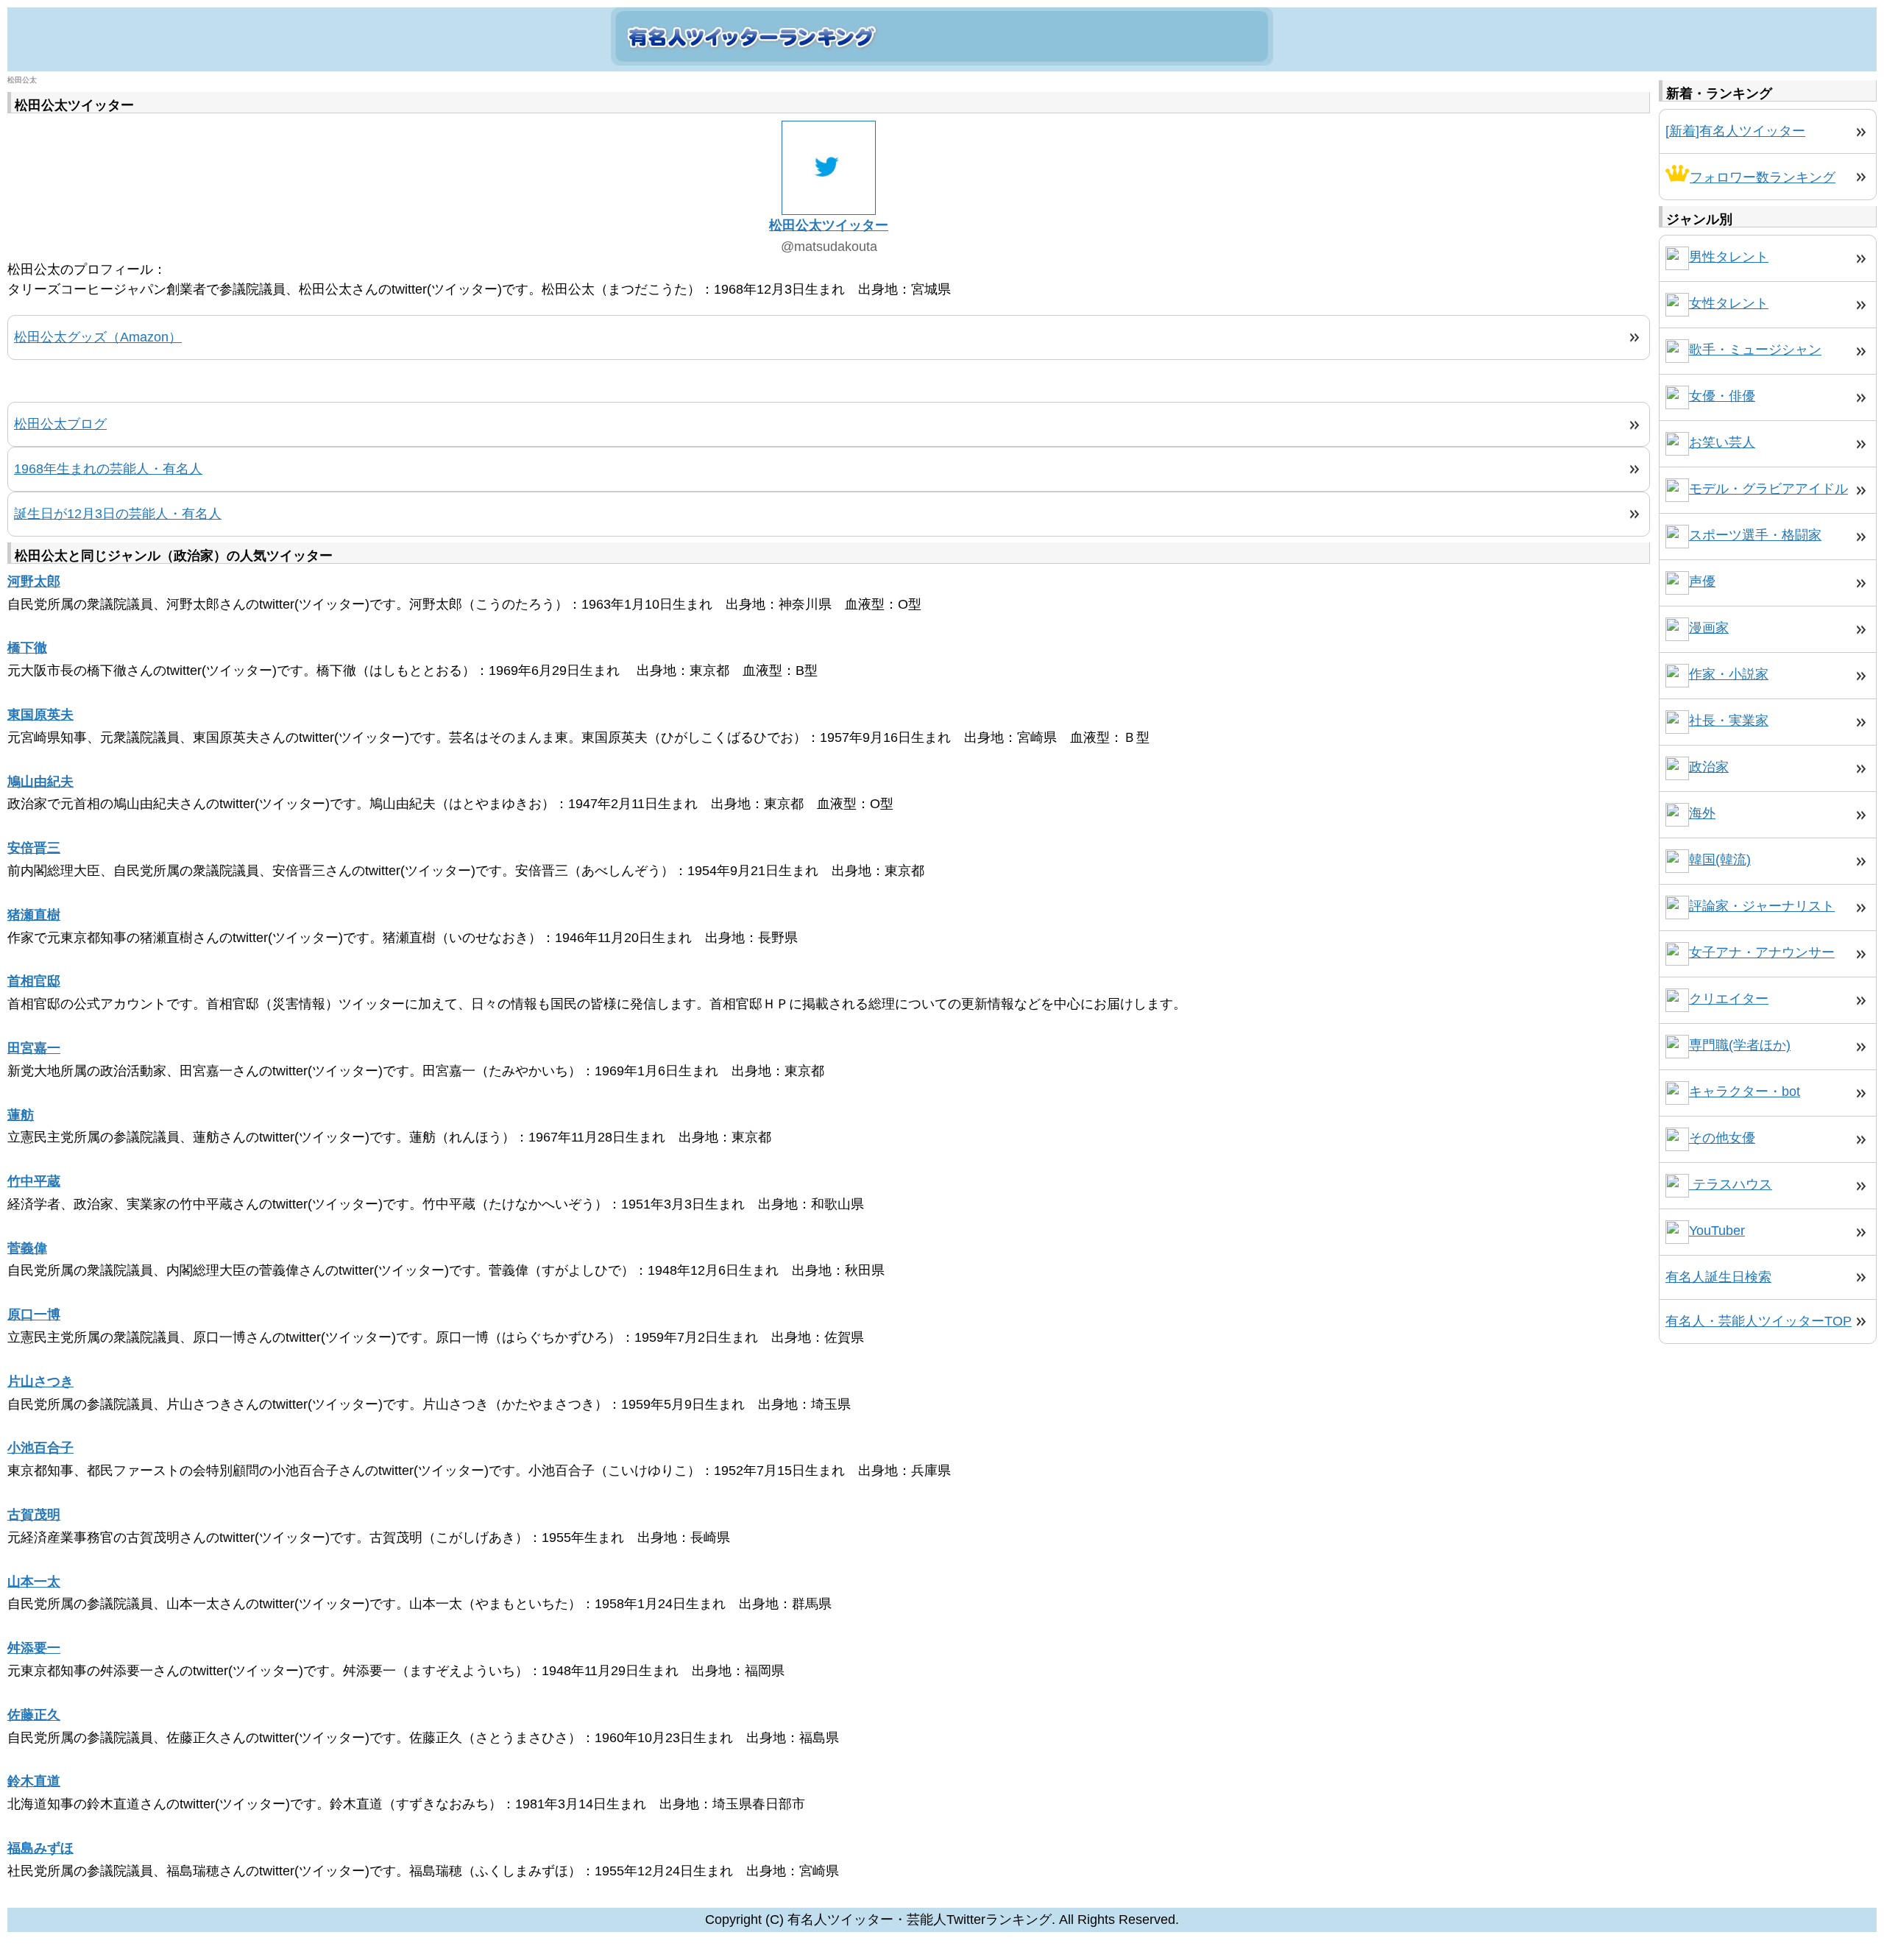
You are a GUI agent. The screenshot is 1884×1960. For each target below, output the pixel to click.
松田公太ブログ (60, 424)
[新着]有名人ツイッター (1735, 131)
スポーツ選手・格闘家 (1755, 535)
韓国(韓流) (1720, 860)
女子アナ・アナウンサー (1762, 952)
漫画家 (1709, 628)
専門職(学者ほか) (1740, 1045)
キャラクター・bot (1745, 1092)
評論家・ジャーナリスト (1762, 906)
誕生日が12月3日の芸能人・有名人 (118, 514)
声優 (1702, 581)
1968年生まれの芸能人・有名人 (108, 469)
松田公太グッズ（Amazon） (98, 337)
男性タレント (1729, 257)
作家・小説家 (1729, 674)
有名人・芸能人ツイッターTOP (1759, 1321)
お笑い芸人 (1722, 442)
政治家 (1709, 767)
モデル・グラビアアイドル (1768, 489)
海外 (1702, 813)
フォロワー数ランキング (1763, 177)
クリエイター (1729, 999)
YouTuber (1717, 1231)
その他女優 (1722, 1138)
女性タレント (1729, 303)
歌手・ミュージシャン (1755, 350)
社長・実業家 (1729, 721)
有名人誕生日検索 (1718, 1277)
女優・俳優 (1722, 396)
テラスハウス (1731, 1184)
